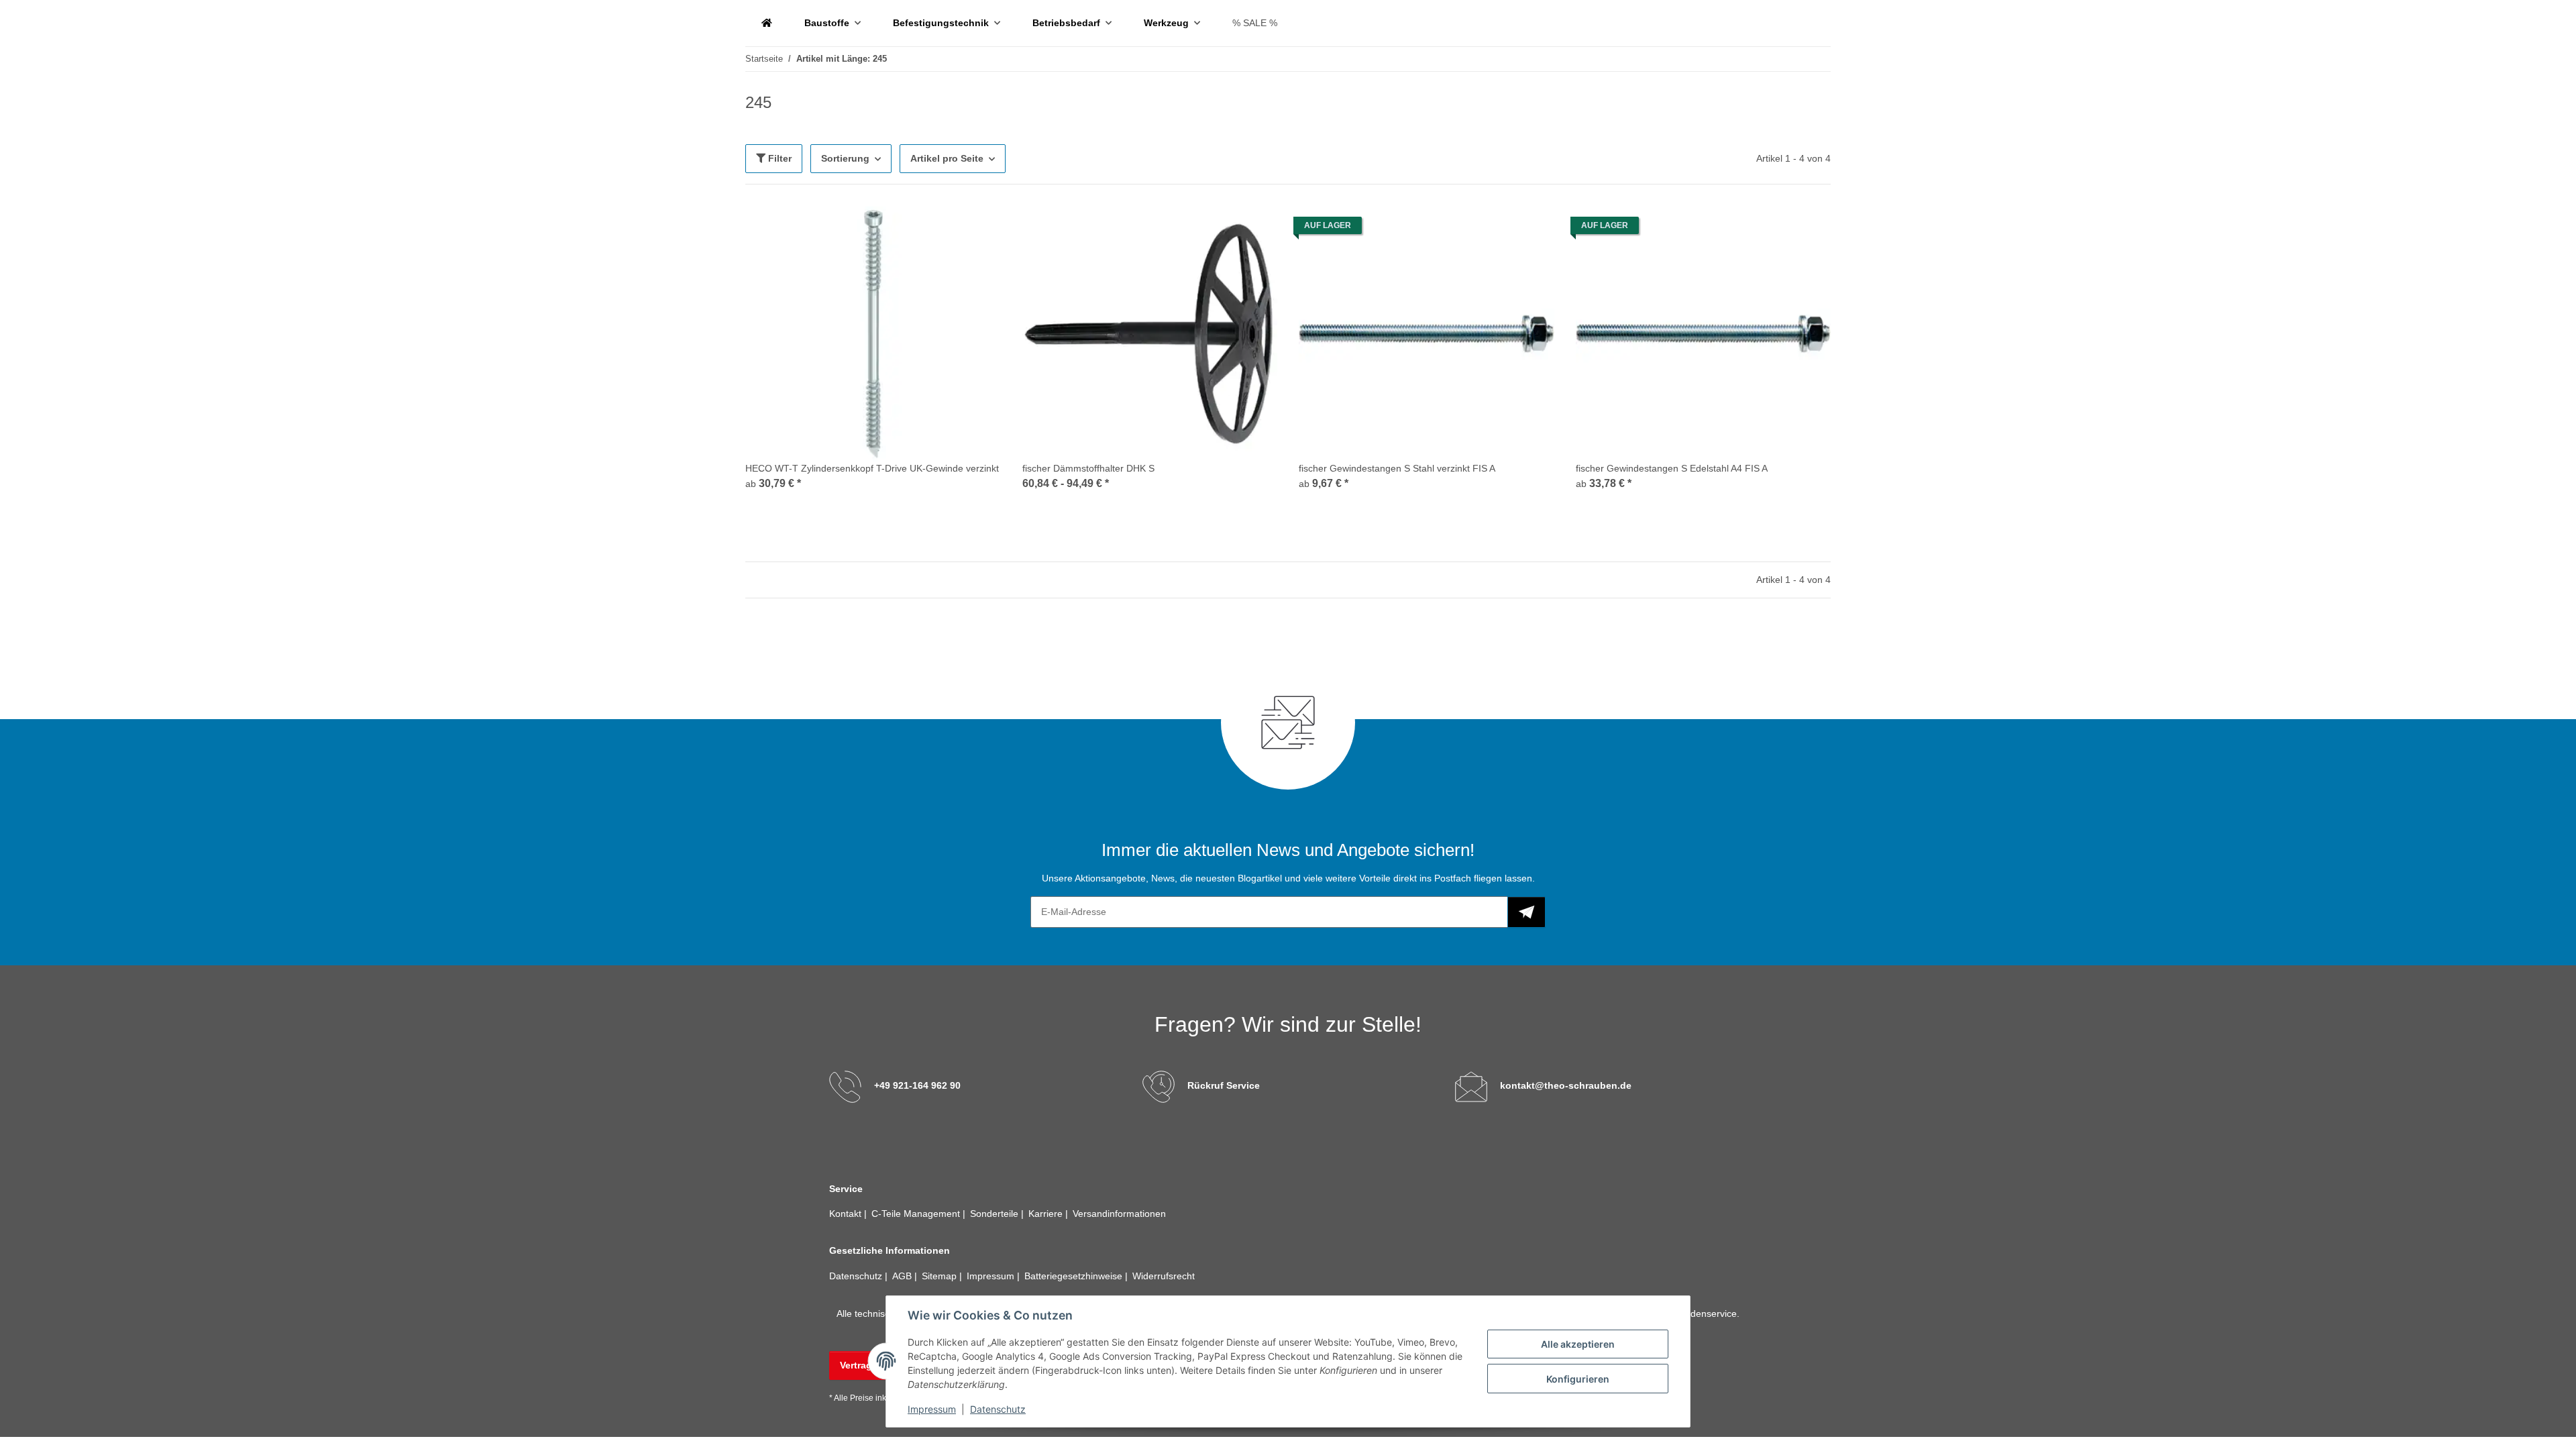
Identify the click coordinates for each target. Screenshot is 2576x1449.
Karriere (1047, 1214)
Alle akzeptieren (1578, 1344)
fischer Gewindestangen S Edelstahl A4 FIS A (1672, 468)
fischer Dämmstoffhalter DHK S (1088, 468)
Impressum (932, 1409)
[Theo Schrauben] (767, 23)
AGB (903, 1276)
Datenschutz (998, 1409)
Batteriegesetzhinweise (1075, 1276)
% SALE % (1255, 23)
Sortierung (845, 158)
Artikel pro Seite (947, 158)
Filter (779, 158)
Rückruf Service (1224, 1085)
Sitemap (941, 1276)
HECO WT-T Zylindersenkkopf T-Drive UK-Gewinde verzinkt (872, 468)
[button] (873, 357)
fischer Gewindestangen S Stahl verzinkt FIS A (1397, 468)
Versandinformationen (1119, 1214)
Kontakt (847, 1214)
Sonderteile (996, 1214)
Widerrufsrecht (1164, 1276)
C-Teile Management (917, 1214)
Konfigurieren (1578, 1379)
